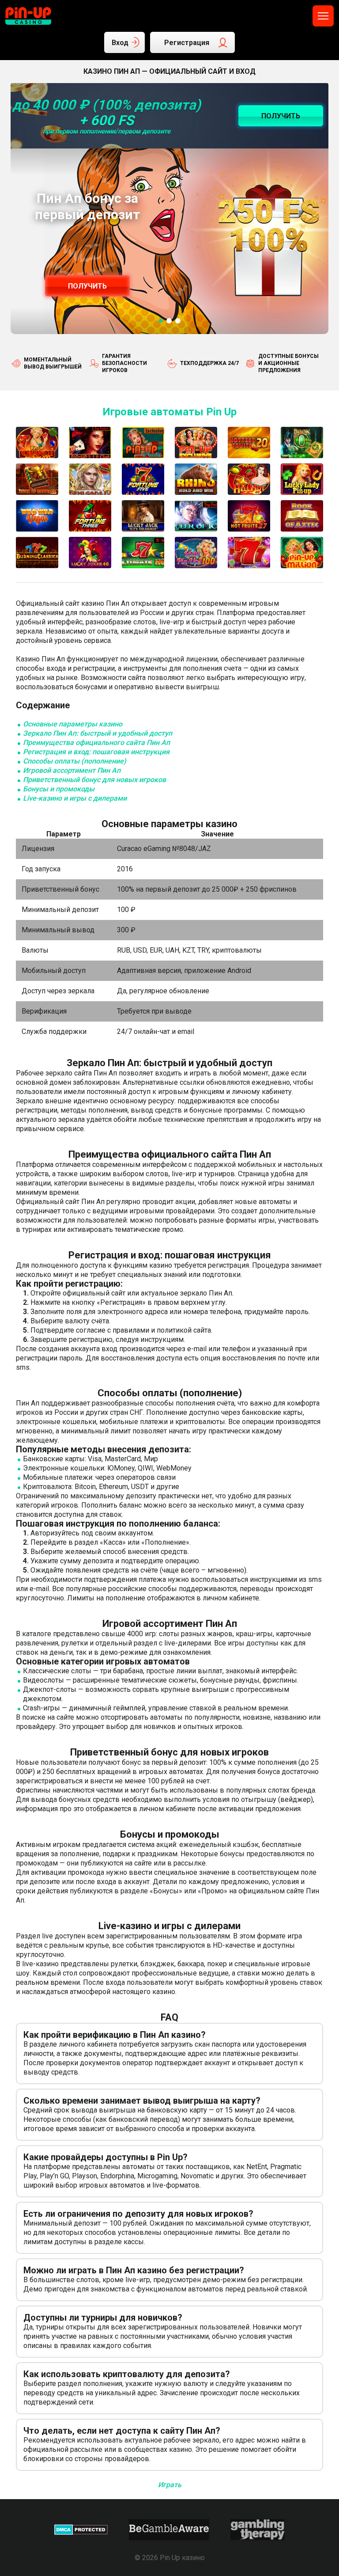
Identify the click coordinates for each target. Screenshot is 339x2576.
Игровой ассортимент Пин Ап (72, 770)
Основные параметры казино (73, 724)
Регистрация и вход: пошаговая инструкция (96, 752)
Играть (170, 2485)
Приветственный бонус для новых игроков (94, 780)
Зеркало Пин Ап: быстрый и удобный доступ (98, 733)
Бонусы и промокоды (59, 789)
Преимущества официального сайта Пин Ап (96, 743)
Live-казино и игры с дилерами (75, 798)
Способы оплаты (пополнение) (75, 761)
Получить (87, 286)
